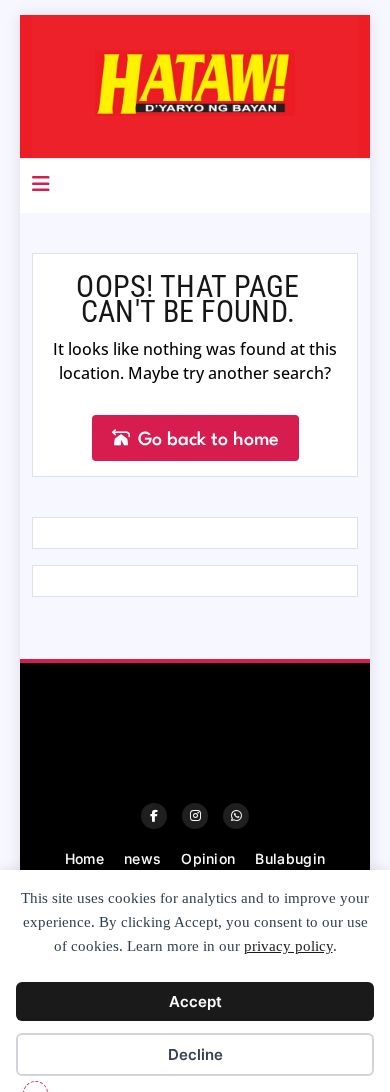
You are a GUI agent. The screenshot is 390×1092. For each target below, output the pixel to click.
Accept (195, 1001)
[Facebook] (154, 816)
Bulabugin (290, 858)
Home (84, 858)
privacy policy (288, 946)
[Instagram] (195, 816)
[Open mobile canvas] (41, 184)
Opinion (208, 858)
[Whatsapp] (236, 816)
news (142, 858)
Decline (195, 1054)
